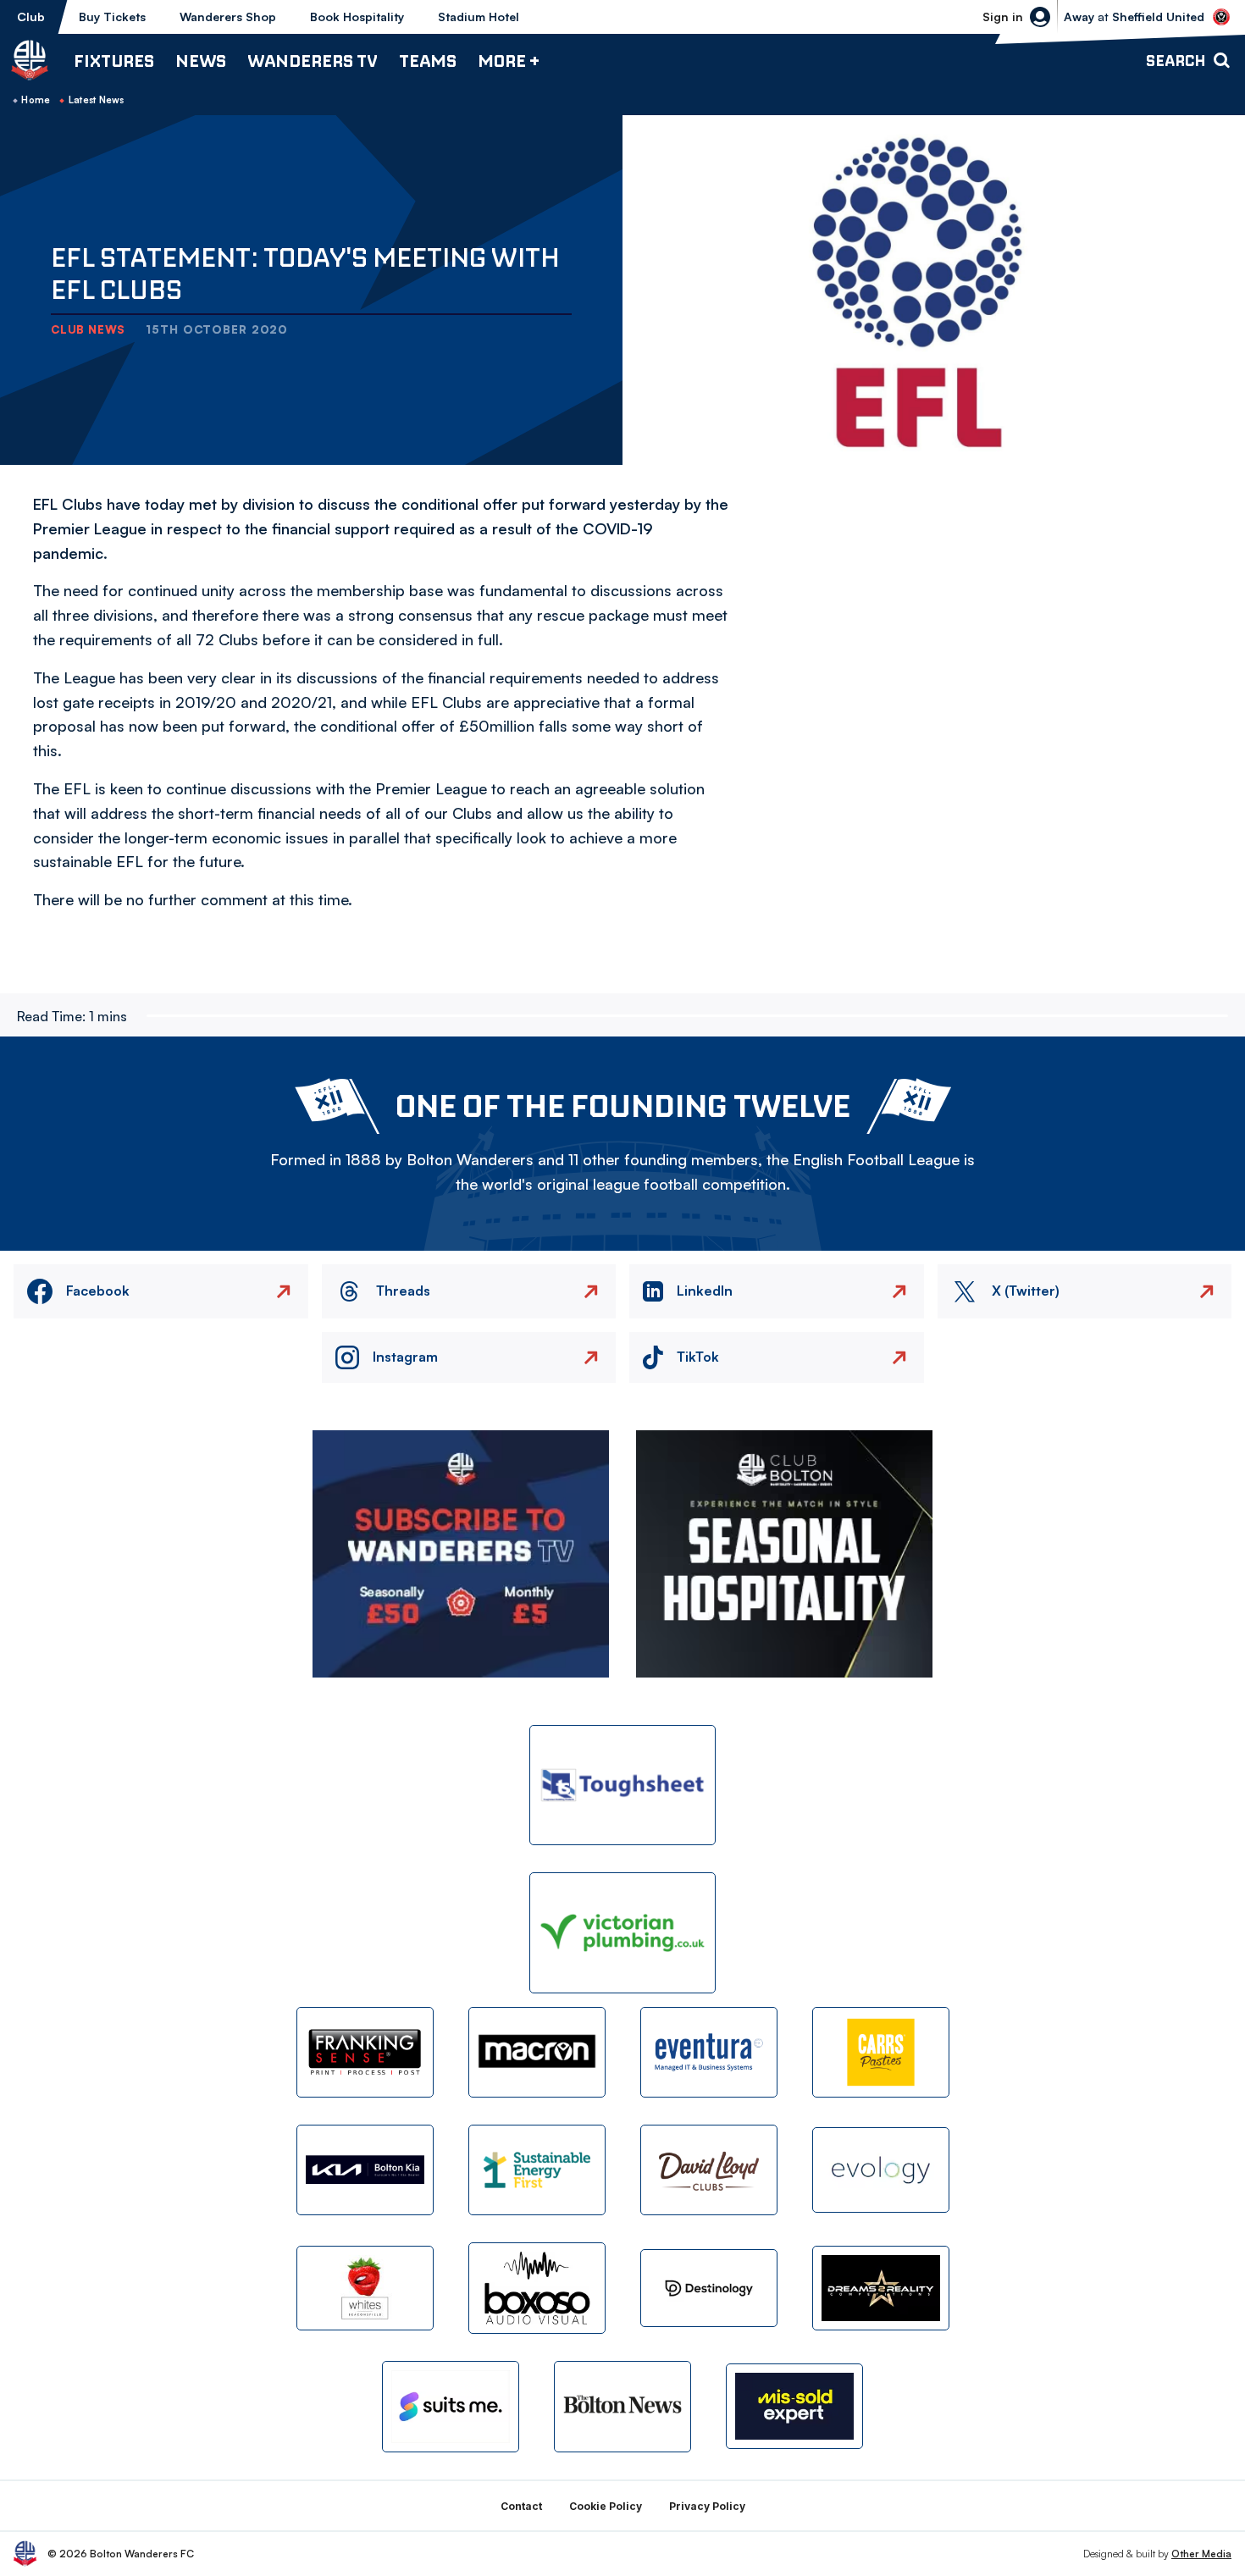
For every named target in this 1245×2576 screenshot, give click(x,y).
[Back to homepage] (30, 60)
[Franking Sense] (365, 2052)
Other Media (1201, 2554)
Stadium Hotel (479, 17)
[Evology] (881, 2170)
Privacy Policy (707, 2506)
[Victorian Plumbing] (622, 1933)
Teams (428, 61)
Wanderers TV (313, 61)
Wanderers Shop (228, 17)
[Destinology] (709, 2288)
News (201, 61)
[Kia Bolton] (365, 2170)
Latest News (97, 100)
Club (31, 17)
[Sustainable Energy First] (537, 2170)
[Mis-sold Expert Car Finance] (794, 2406)
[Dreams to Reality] (881, 2289)
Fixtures (114, 61)
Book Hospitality (357, 17)
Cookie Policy (606, 2506)
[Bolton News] (622, 2406)
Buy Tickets (112, 17)
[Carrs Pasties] (881, 2052)
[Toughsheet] (622, 1786)
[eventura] (709, 2052)
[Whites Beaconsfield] (365, 2289)
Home (36, 100)
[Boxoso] (537, 2288)
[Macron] (537, 2052)
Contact (521, 2506)
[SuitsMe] (451, 2407)
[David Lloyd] (709, 2170)
